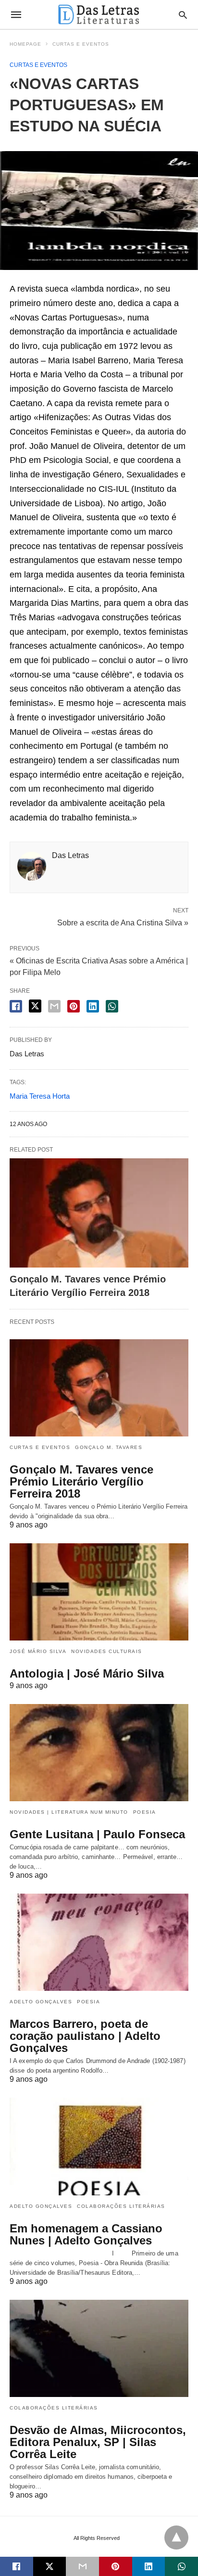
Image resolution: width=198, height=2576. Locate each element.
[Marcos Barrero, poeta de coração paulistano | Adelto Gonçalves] (99, 1942)
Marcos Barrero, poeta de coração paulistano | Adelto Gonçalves (85, 2036)
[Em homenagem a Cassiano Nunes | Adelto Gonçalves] (99, 2146)
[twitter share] (35, 1006)
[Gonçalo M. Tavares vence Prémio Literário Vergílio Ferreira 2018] (99, 1213)
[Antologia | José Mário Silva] (99, 1592)
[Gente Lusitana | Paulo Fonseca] (99, 1753)
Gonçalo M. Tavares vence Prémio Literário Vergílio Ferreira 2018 (81, 1481)
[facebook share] (16, 1006)
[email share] (54, 1006)
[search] (183, 15)
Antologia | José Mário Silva (87, 1673)
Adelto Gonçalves (41, 2002)
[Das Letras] (99, 14)
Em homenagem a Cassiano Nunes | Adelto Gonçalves (86, 2234)
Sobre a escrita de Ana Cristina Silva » (123, 922)
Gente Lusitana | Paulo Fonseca (97, 1834)
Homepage (25, 44)
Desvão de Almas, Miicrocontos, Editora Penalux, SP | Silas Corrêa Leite (98, 2442)
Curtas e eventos (81, 44)
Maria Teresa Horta (40, 1096)
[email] (82, 2566)
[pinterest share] (74, 1006)
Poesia (145, 1812)
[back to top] (176, 2538)
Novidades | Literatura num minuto (69, 1812)
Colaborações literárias (121, 2206)
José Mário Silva (38, 1651)
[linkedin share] (93, 1006)
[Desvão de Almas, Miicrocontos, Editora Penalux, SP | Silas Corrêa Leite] (99, 2348)
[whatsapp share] (112, 1006)
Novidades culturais (107, 1651)
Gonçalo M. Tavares (109, 1447)
